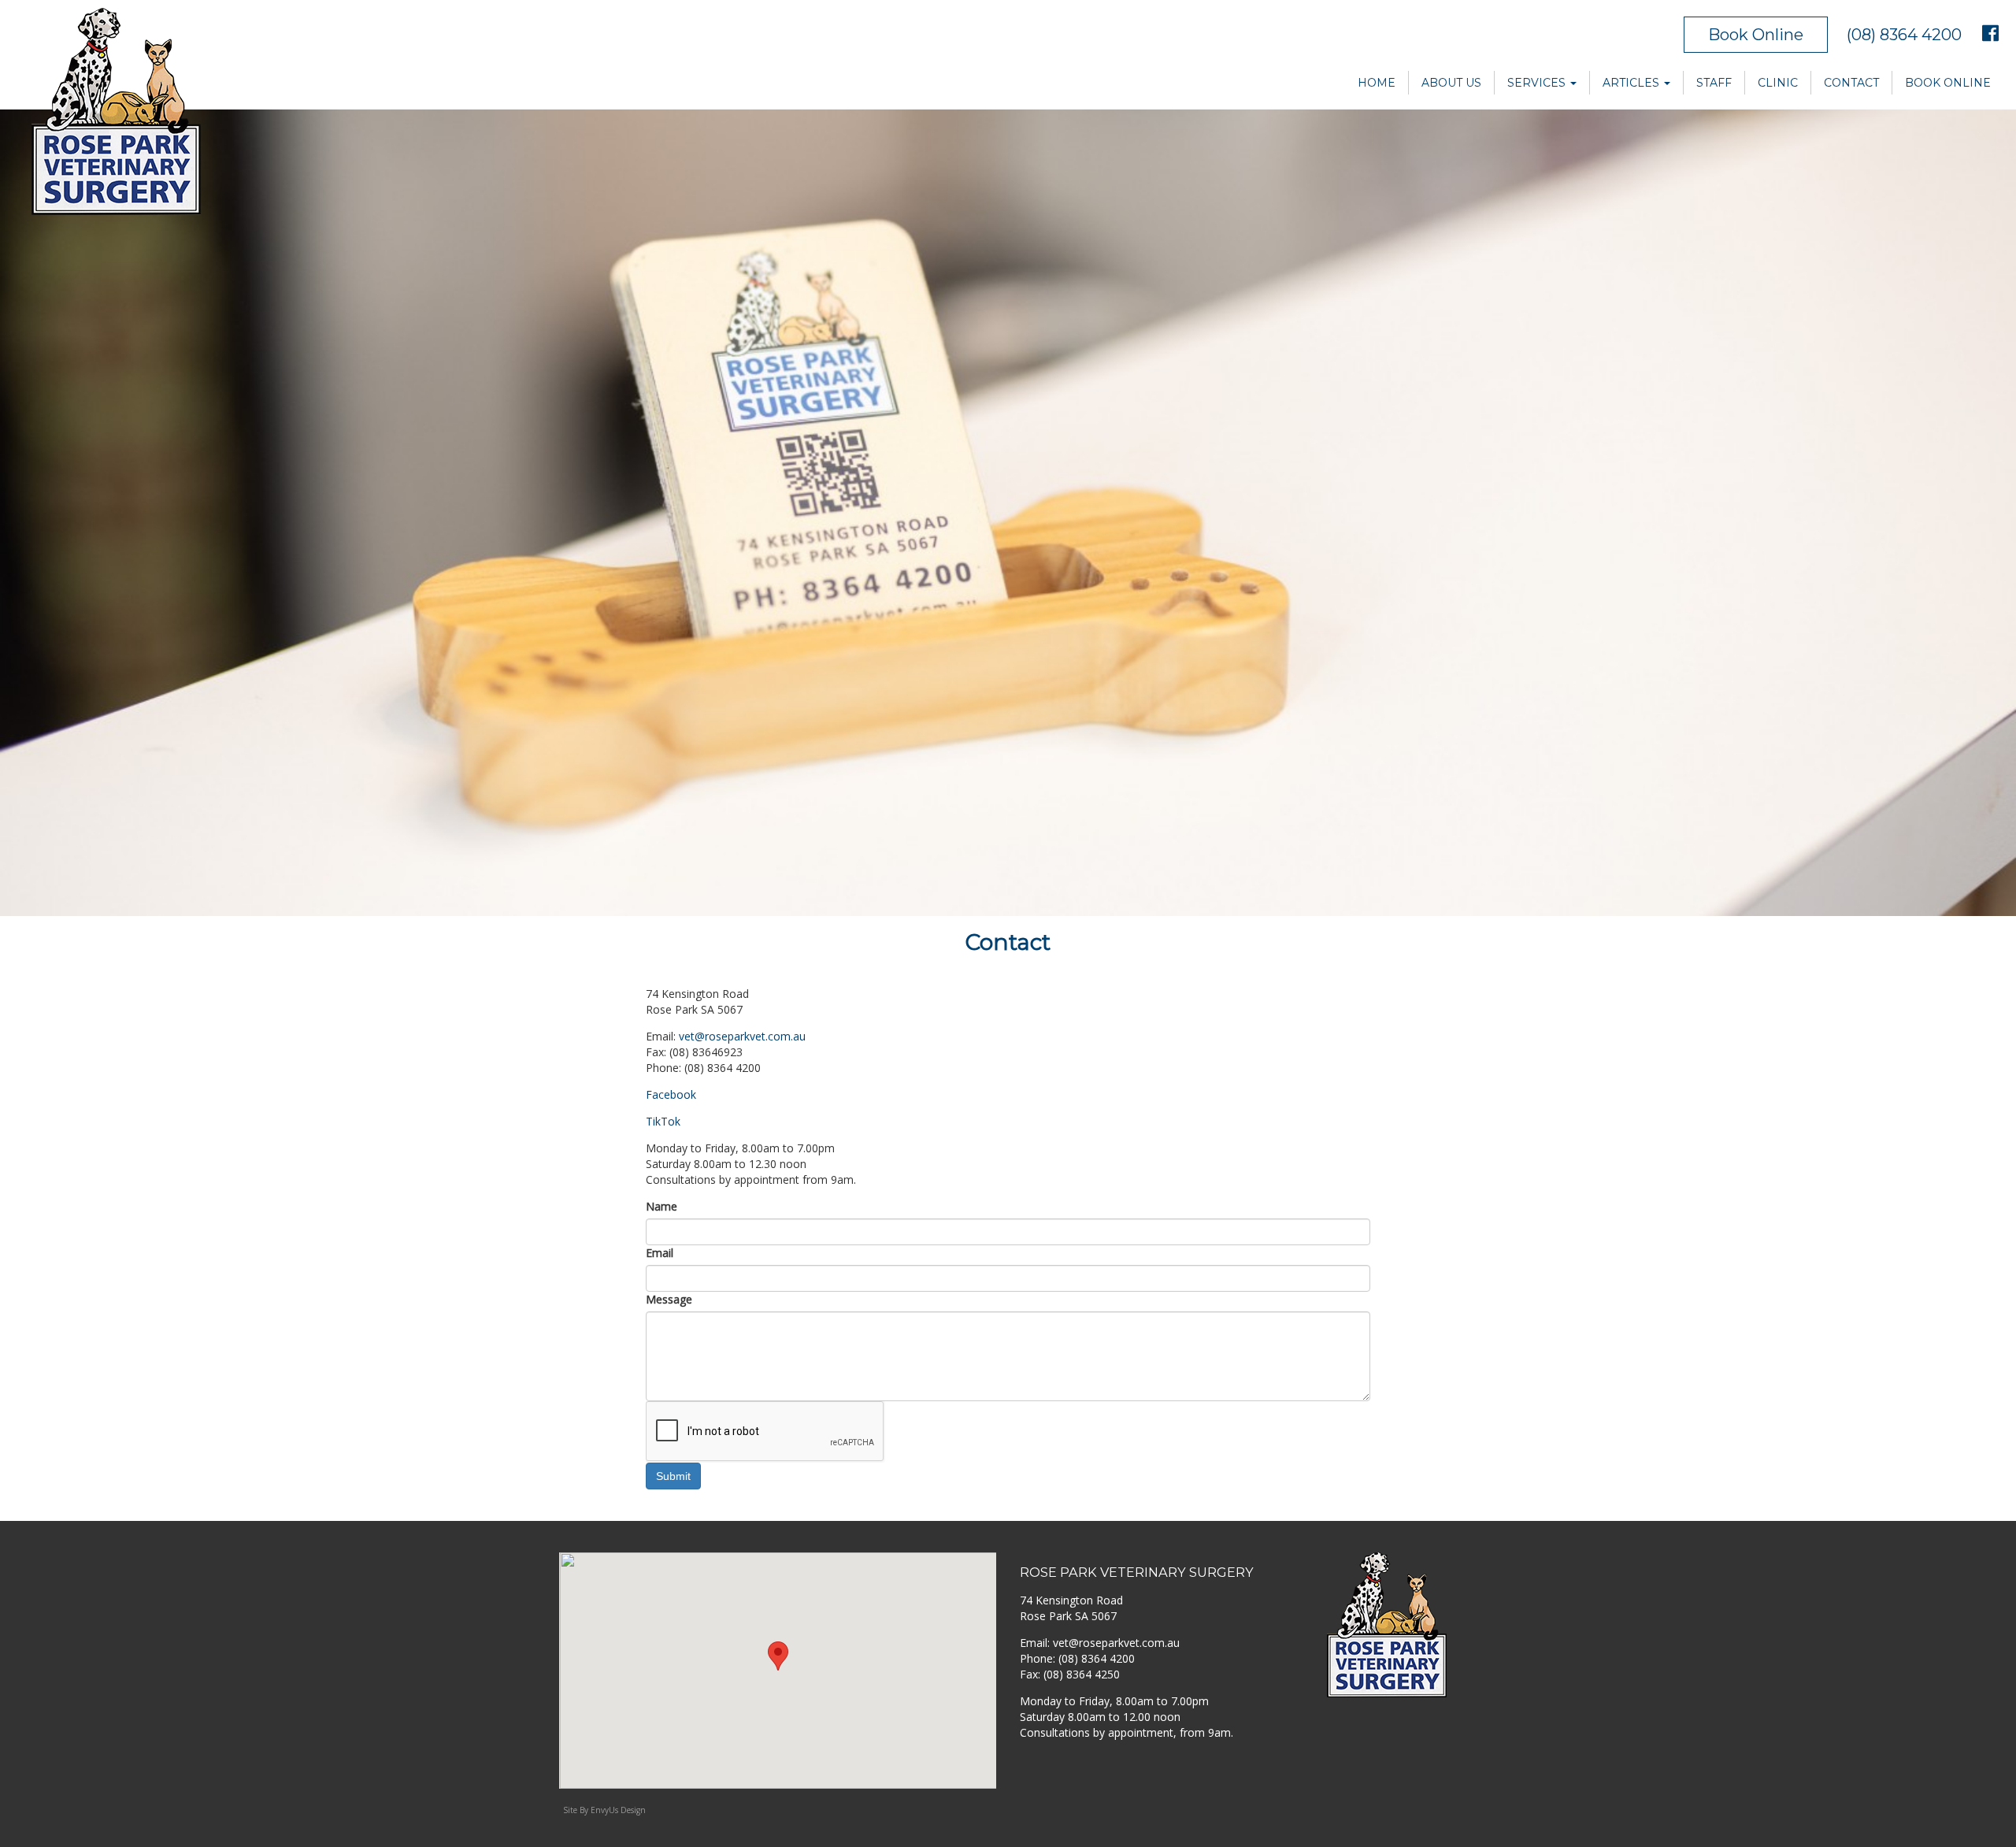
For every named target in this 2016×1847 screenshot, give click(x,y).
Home (1377, 83)
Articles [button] (1632, 83)
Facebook (671, 1094)
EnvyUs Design (618, 1810)
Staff (1714, 83)
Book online (1948, 83)
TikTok (663, 1121)
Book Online (1756, 35)
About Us (1451, 83)
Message (669, 1299)
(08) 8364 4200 (1904, 35)
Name (661, 1206)
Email (660, 1253)
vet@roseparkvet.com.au (742, 1036)
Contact (1851, 83)
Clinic (1778, 83)
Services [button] (1538, 83)
